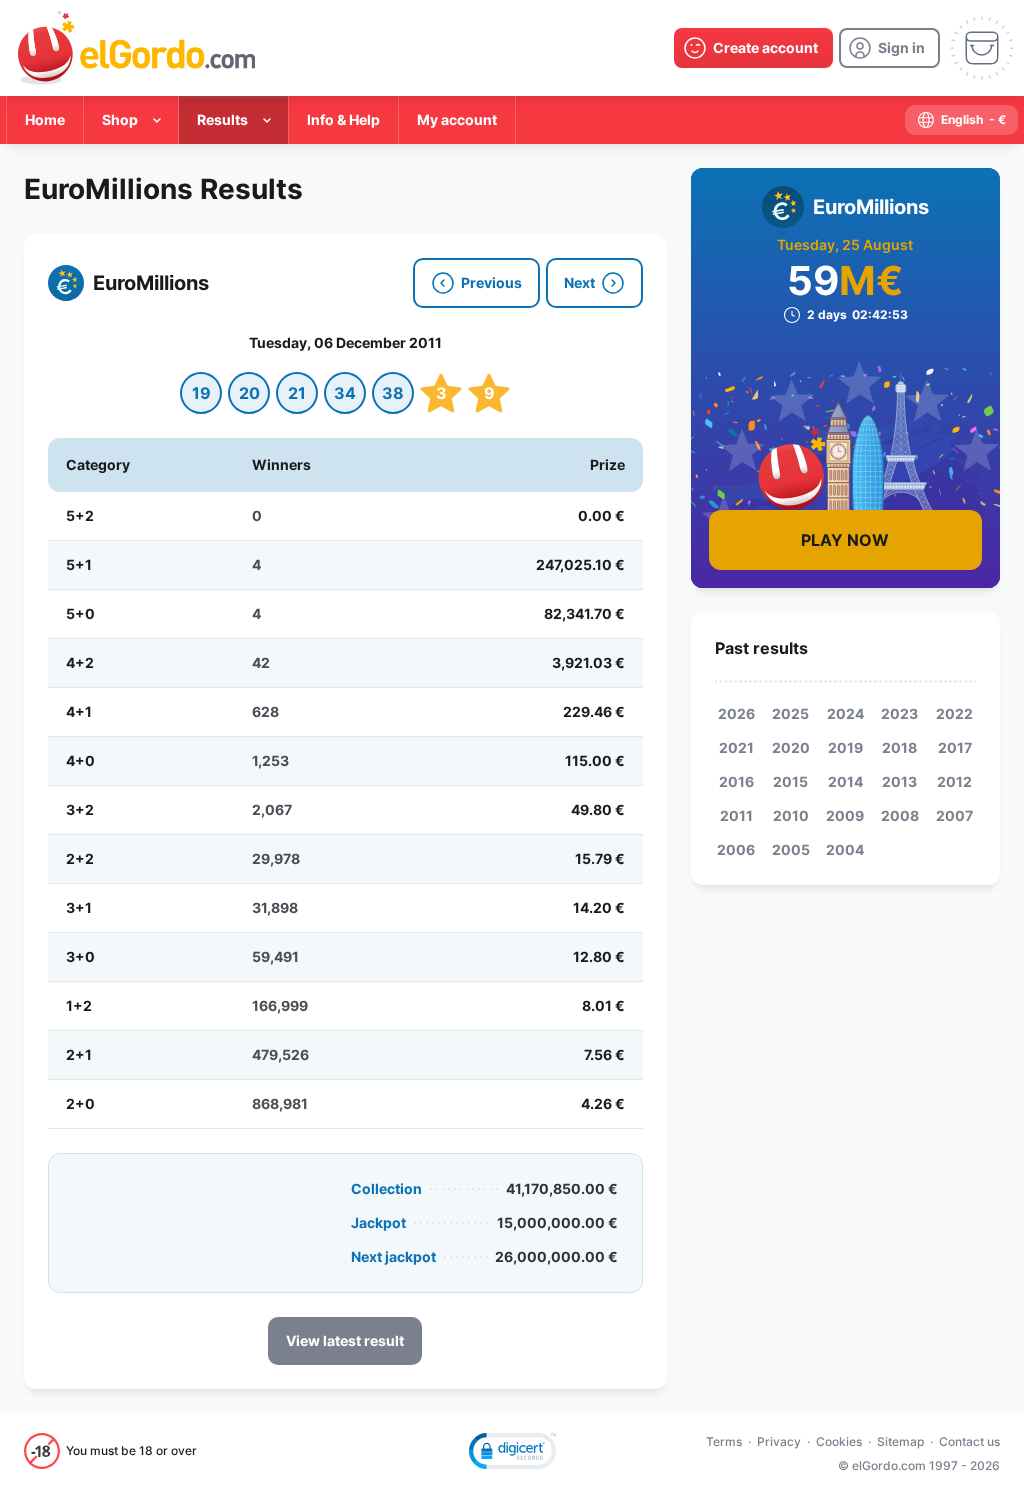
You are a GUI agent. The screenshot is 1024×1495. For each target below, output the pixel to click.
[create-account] (753, 48)
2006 (736, 849)
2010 (791, 815)
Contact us (969, 1441)
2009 (845, 815)
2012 (954, 781)
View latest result (345, 1340)
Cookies (839, 1441)
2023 (899, 713)
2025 (790, 713)
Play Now (845, 540)
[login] (889, 48)
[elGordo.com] (136, 48)
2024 (845, 713)
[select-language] (961, 120)
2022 (954, 713)
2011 (736, 815)
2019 (845, 747)
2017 (955, 747)
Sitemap (900, 1441)
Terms (724, 1441)
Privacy (779, 1441)
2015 (790, 781)
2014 (845, 781)
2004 (845, 849)
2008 (900, 815)
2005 (791, 849)
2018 (899, 747)
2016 (736, 781)
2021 (736, 747)
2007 (954, 815)
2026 (736, 713)
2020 (791, 747)
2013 (899, 781)
